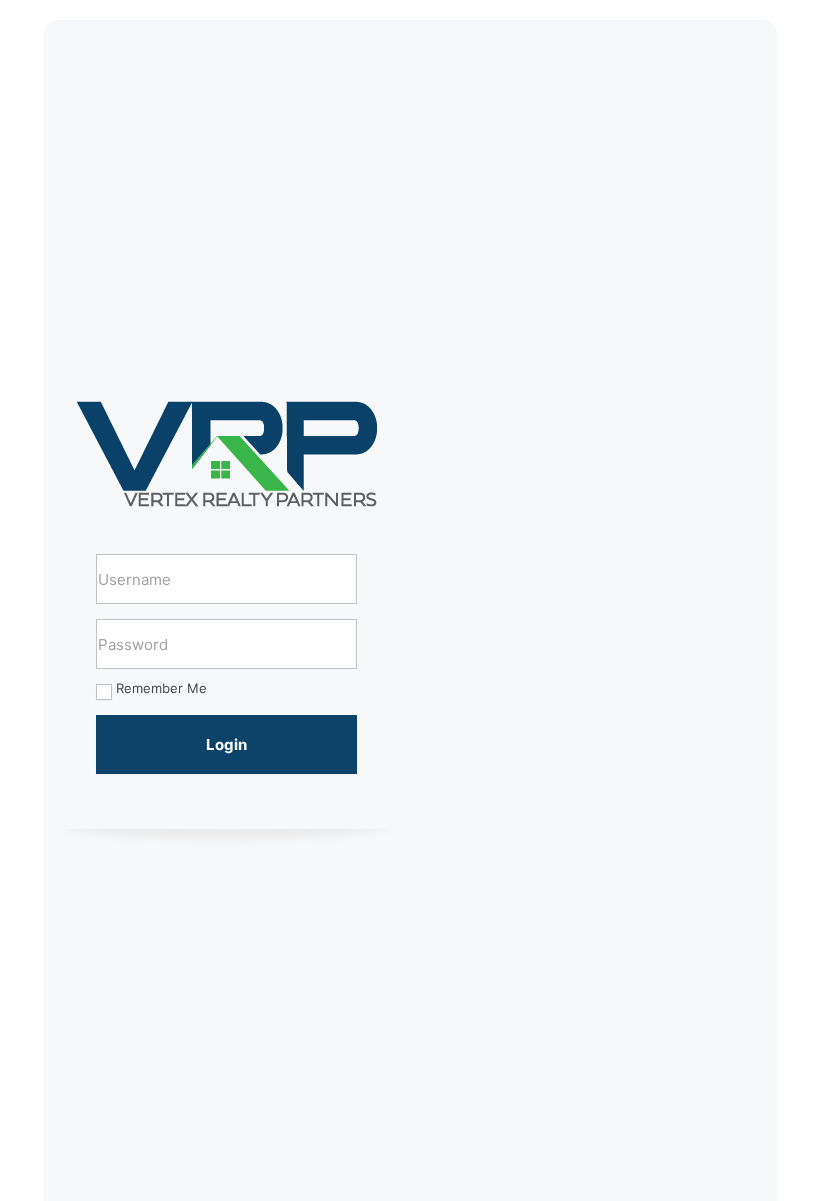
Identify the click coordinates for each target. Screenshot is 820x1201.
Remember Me (161, 688)
